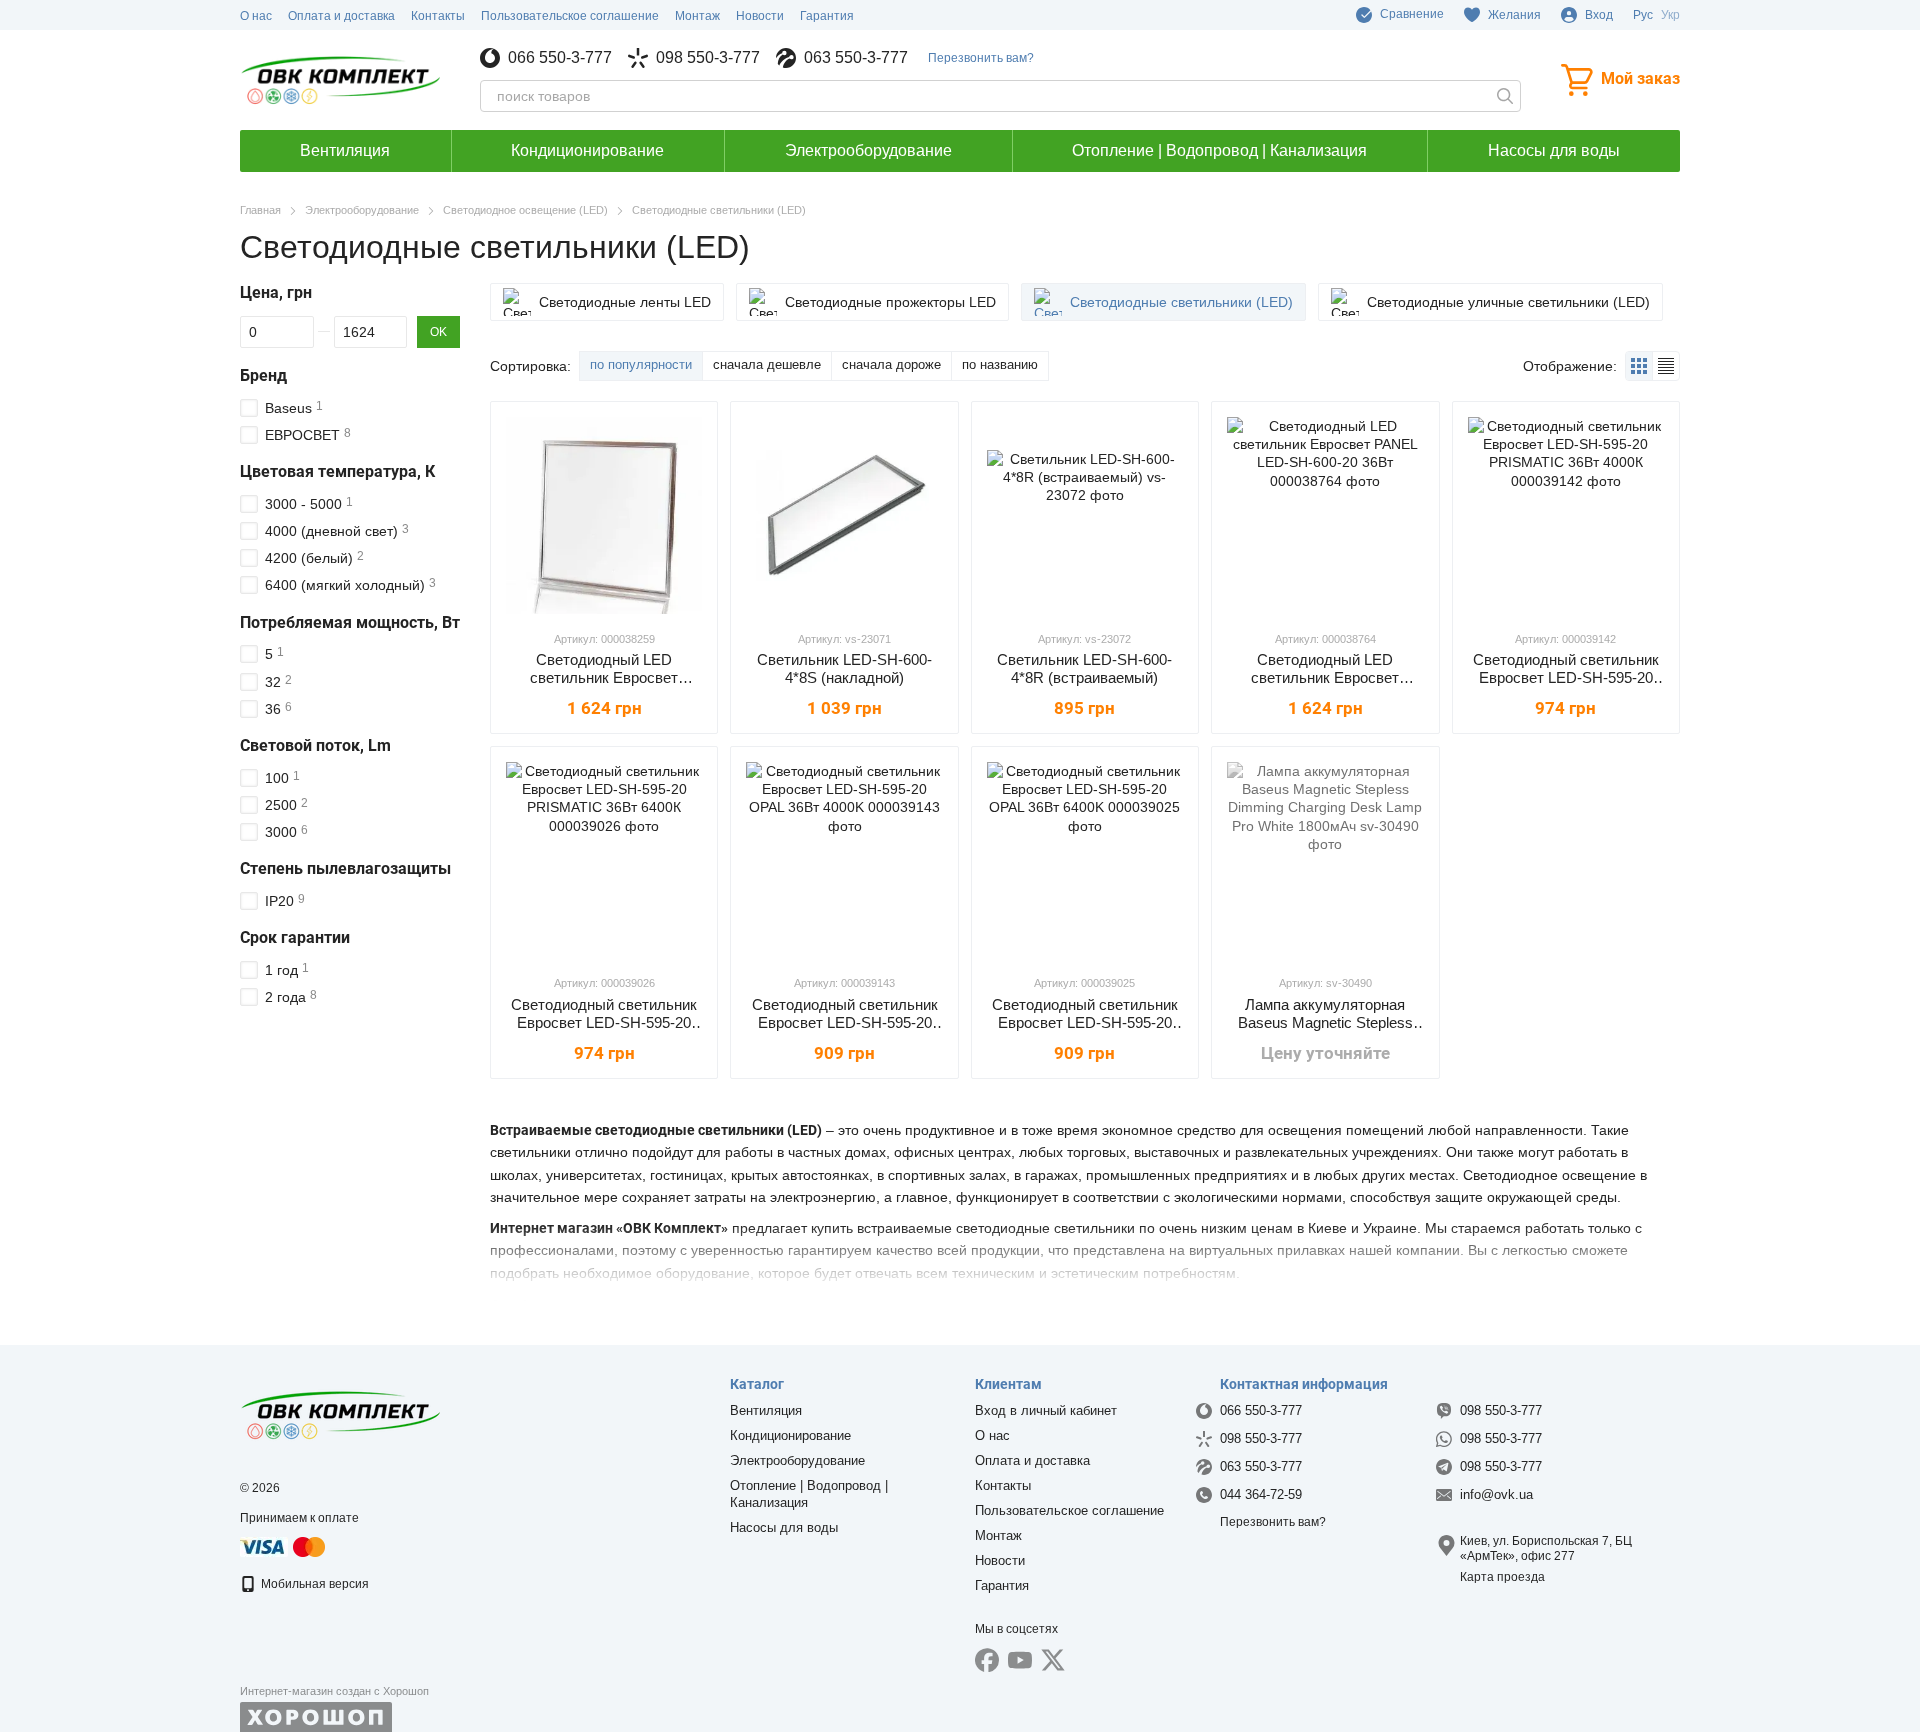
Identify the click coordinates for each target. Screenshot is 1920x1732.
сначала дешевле (767, 364)
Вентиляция (345, 150)
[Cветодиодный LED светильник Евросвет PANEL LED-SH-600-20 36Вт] (1325, 515)
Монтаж (697, 16)
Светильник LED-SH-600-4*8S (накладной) (844, 668)
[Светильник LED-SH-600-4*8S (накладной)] (844, 515)
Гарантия (827, 16)
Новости (760, 16)
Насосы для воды (1554, 150)
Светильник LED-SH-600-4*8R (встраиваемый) (1084, 668)
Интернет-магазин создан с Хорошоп (334, 1691)
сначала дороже (891, 364)
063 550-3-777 (856, 58)
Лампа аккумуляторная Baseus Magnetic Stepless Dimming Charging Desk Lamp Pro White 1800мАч (1325, 1031)
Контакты (438, 16)
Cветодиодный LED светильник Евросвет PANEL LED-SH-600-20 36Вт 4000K (604, 686)
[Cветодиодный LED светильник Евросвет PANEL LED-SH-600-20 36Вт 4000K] (604, 515)
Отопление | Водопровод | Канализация (1219, 150)
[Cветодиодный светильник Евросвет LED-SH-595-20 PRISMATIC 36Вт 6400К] (604, 860)
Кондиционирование (587, 150)
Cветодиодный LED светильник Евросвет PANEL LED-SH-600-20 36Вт (1325, 677)
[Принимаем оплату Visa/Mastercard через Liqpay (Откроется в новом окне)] (284, 1546)
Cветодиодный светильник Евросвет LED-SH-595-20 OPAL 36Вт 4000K (845, 1022)
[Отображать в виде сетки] (1639, 365)
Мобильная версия (313, 1584)
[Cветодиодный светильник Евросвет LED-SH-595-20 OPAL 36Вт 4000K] (844, 860)
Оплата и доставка (341, 16)
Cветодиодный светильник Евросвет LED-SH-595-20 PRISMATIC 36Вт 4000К (1566, 677)
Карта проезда (1502, 1577)
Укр (1670, 15)
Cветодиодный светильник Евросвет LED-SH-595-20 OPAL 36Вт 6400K (1085, 1022)
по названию (1000, 364)
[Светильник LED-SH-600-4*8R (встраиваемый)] (1085, 515)
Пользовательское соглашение (570, 16)
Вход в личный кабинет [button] (1046, 1410)
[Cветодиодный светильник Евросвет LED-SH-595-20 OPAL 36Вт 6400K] (1085, 860)
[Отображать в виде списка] (1666, 365)
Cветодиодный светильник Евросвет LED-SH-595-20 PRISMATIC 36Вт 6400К (604, 1022)
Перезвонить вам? (981, 58)
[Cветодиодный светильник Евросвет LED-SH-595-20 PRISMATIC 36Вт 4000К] (1566, 515)
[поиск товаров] (1505, 96)
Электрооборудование (868, 150)
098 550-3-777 (708, 58)
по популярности (641, 364)
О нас (256, 16)
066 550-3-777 (560, 58)
